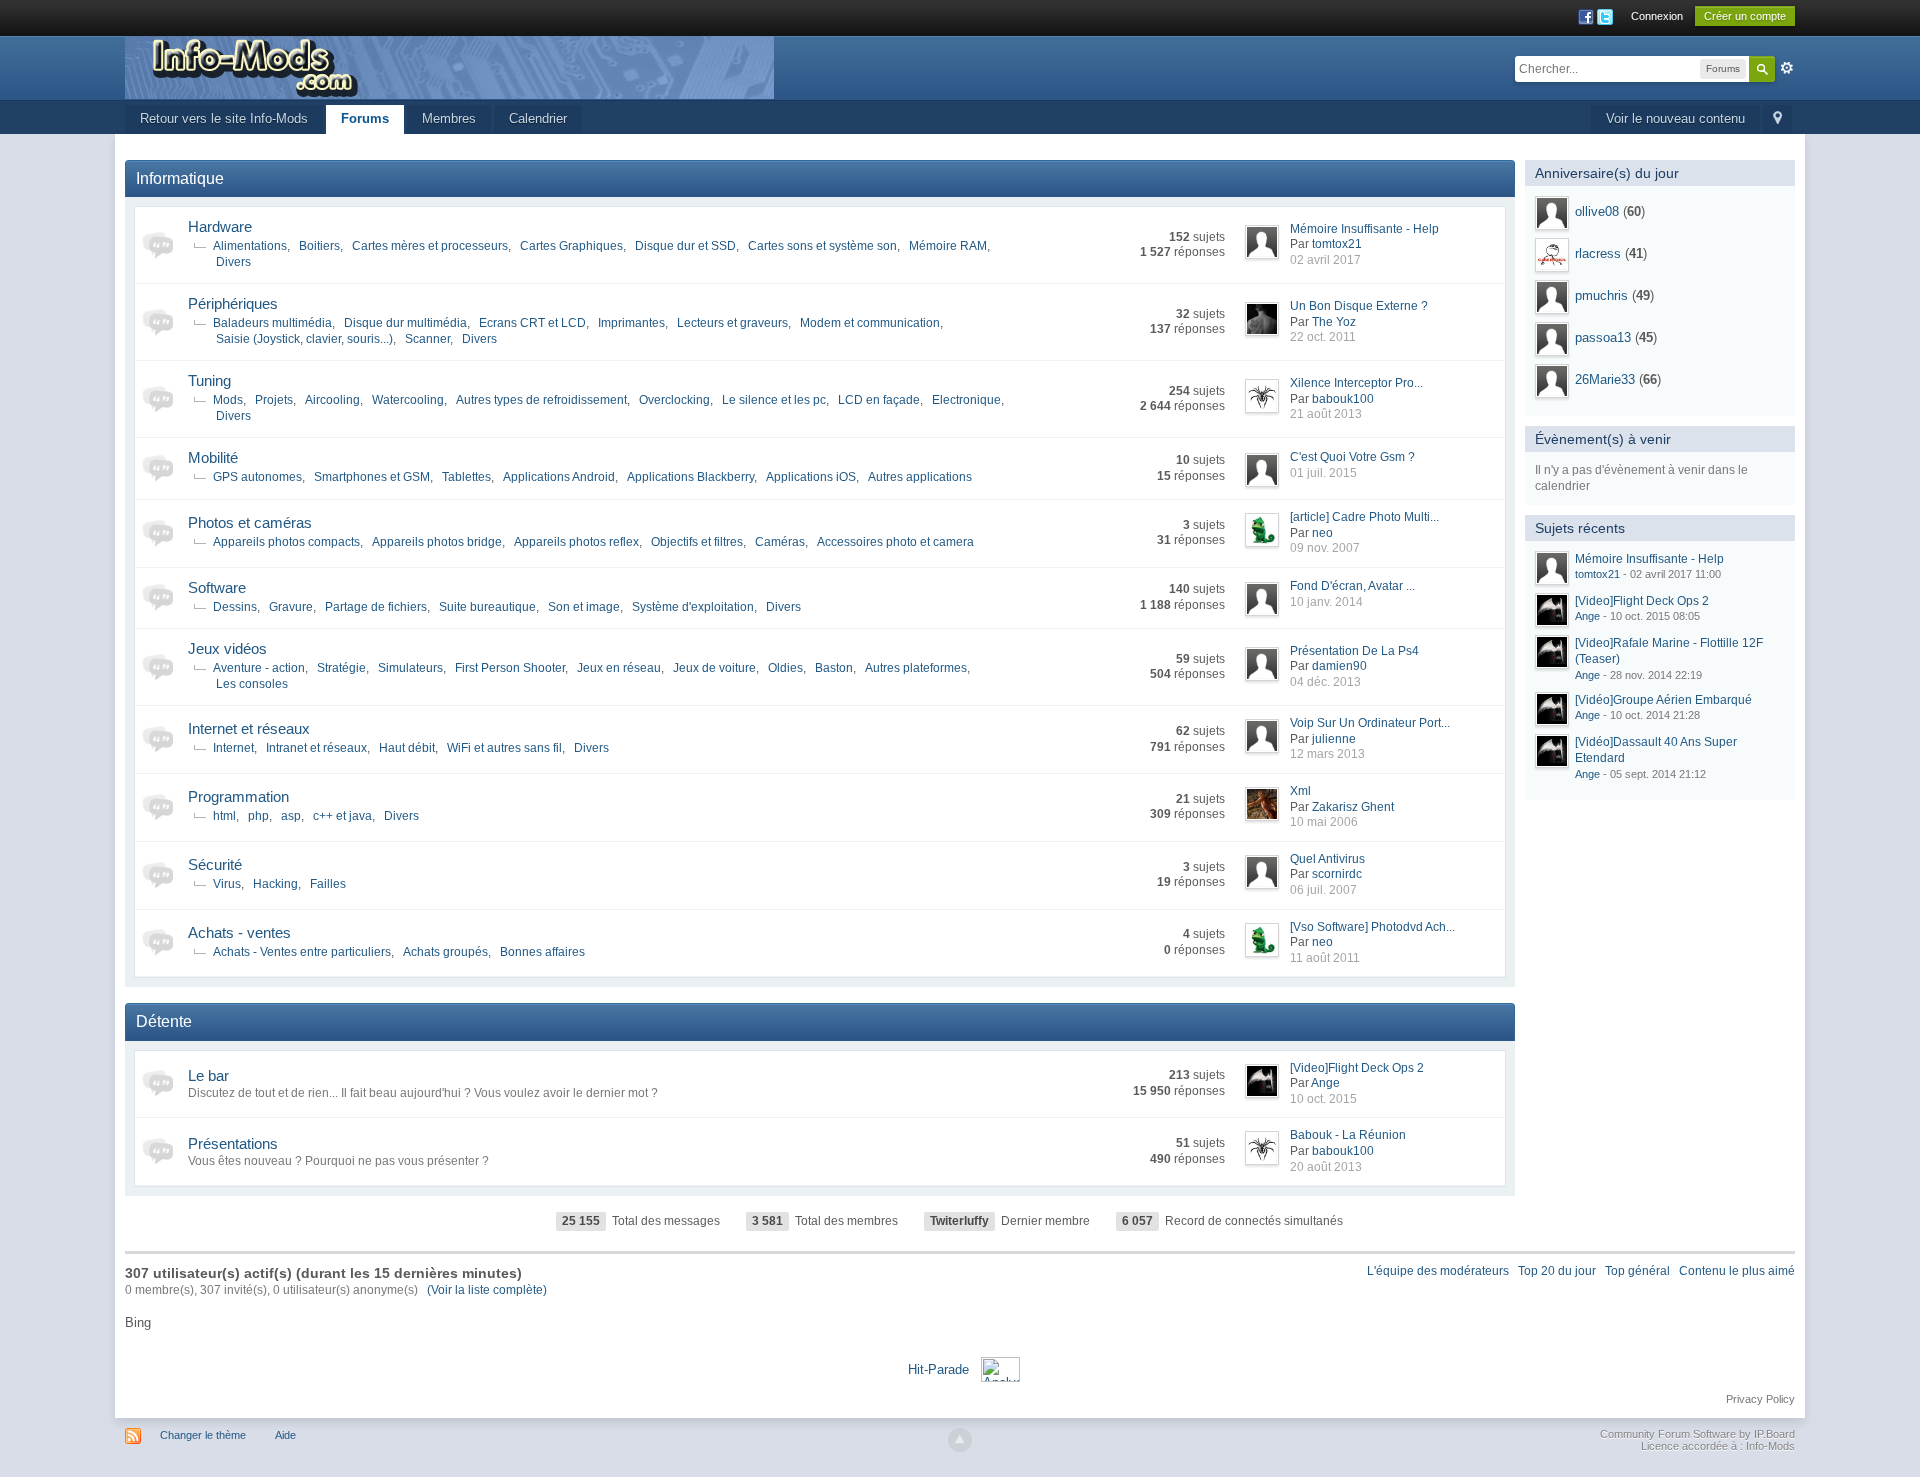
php (258, 816)
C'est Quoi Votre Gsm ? (1352, 457)
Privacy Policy (1760, 1399)
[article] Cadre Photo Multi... (1364, 517)
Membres (449, 118)
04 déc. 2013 (1325, 682)
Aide (285, 1435)
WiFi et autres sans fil (504, 748)
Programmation (238, 796)
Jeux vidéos (227, 648)
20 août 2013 (1326, 1167)
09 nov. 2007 (1325, 548)
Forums (365, 118)
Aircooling (332, 400)
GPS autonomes (257, 477)
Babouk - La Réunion (1348, 1135)
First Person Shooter (510, 668)
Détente (164, 1021)
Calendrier (538, 118)
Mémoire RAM (948, 246)
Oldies (785, 668)
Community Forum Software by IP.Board (1697, 1434)
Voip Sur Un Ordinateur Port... (1370, 723)
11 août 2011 (1325, 958)
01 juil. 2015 (1323, 473)
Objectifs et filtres (697, 542)
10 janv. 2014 (1326, 602)
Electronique (966, 400)
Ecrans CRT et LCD (532, 323)
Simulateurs (410, 668)
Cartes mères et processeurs (430, 246)
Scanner (427, 339)
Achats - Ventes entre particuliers (302, 952)
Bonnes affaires (542, 952)
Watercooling (408, 400)
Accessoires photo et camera (895, 542)
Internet (233, 748)
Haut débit (407, 748)
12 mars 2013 (1327, 754)
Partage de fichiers (376, 607)
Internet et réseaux (249, 728)
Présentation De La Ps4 (1354, 651)
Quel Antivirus (1327, 859)
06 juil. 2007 (1323, 890)
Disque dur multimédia (405, 323)
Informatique (180, 178)
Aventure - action (259, 668)
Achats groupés (445, 952)
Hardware (220, 226)
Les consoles (252, 684)
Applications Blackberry (690, 477)
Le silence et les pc (774, 400)
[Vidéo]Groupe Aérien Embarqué (1663, 700)
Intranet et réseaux (316, 748)
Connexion (1657, 16)
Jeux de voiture (714, 668)
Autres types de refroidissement (541, 400)
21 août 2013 (1326, 414)
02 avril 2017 (1325, 260)
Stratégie (341, 668)
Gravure (291, 607)
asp (291, 816)
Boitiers (319, 246)
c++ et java (342, 816)
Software (217, 587)
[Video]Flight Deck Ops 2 (1357, 1068)
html (224, 816)
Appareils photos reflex (576, 542)
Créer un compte (1745, 16)
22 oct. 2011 (1323, 337)
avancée (1787, 68)
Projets (274, 400)
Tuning (209, 380)
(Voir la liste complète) (487, 1290)
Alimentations (250, 246)
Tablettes (466, 477)
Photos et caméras (250, 522)
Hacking (275, 884)
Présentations (233, 1143)
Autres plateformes (916, 668)
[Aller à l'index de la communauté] (449, 66)
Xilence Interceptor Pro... (1356, 383)
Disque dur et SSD (685, 246)
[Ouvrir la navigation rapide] (1777, 119)
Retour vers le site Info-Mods (224, 118)
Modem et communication (870, 323)
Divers (233, 262)
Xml (1300, 791)
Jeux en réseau (619, 668)
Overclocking (674, 400)
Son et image (584, 607)
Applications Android (559, 477)
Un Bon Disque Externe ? (1359, 306)
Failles (328, 884)
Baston (834, 668)
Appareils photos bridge (437, 542)
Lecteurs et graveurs (732, 323)
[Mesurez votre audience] (1000, 1368)
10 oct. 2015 (1323, 1099)
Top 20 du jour (1557, 1271)
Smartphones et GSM (372, 477)
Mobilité (213, 457)
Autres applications (920, 477)
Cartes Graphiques (571, 246)
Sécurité (215, 864)
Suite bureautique (487, 607)
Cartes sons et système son (822, 246)
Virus (227, 884)
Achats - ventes (239, 932)
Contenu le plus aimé (1737, 1271)
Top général (1637, 1271)
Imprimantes (631, 323)
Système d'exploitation (693, 607)
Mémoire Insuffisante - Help (1364, 229)
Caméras (780, 542)
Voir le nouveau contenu (1675, 118)
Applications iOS (811, 477)
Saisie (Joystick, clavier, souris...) (304, 339)
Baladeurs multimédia (272, 323)
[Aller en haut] (960, 1440)
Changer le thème (203, 1435)
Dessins (235, 607)
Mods (228, 400)
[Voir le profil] (1552, 213)
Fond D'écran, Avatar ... (1352, 586)
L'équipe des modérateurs (1438, 1271)
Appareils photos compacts (286, 542)
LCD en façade (879, 400)
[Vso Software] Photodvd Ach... (1372, 927)
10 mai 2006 (1324, 822)
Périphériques (233, 303)
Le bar (208, 1075)
